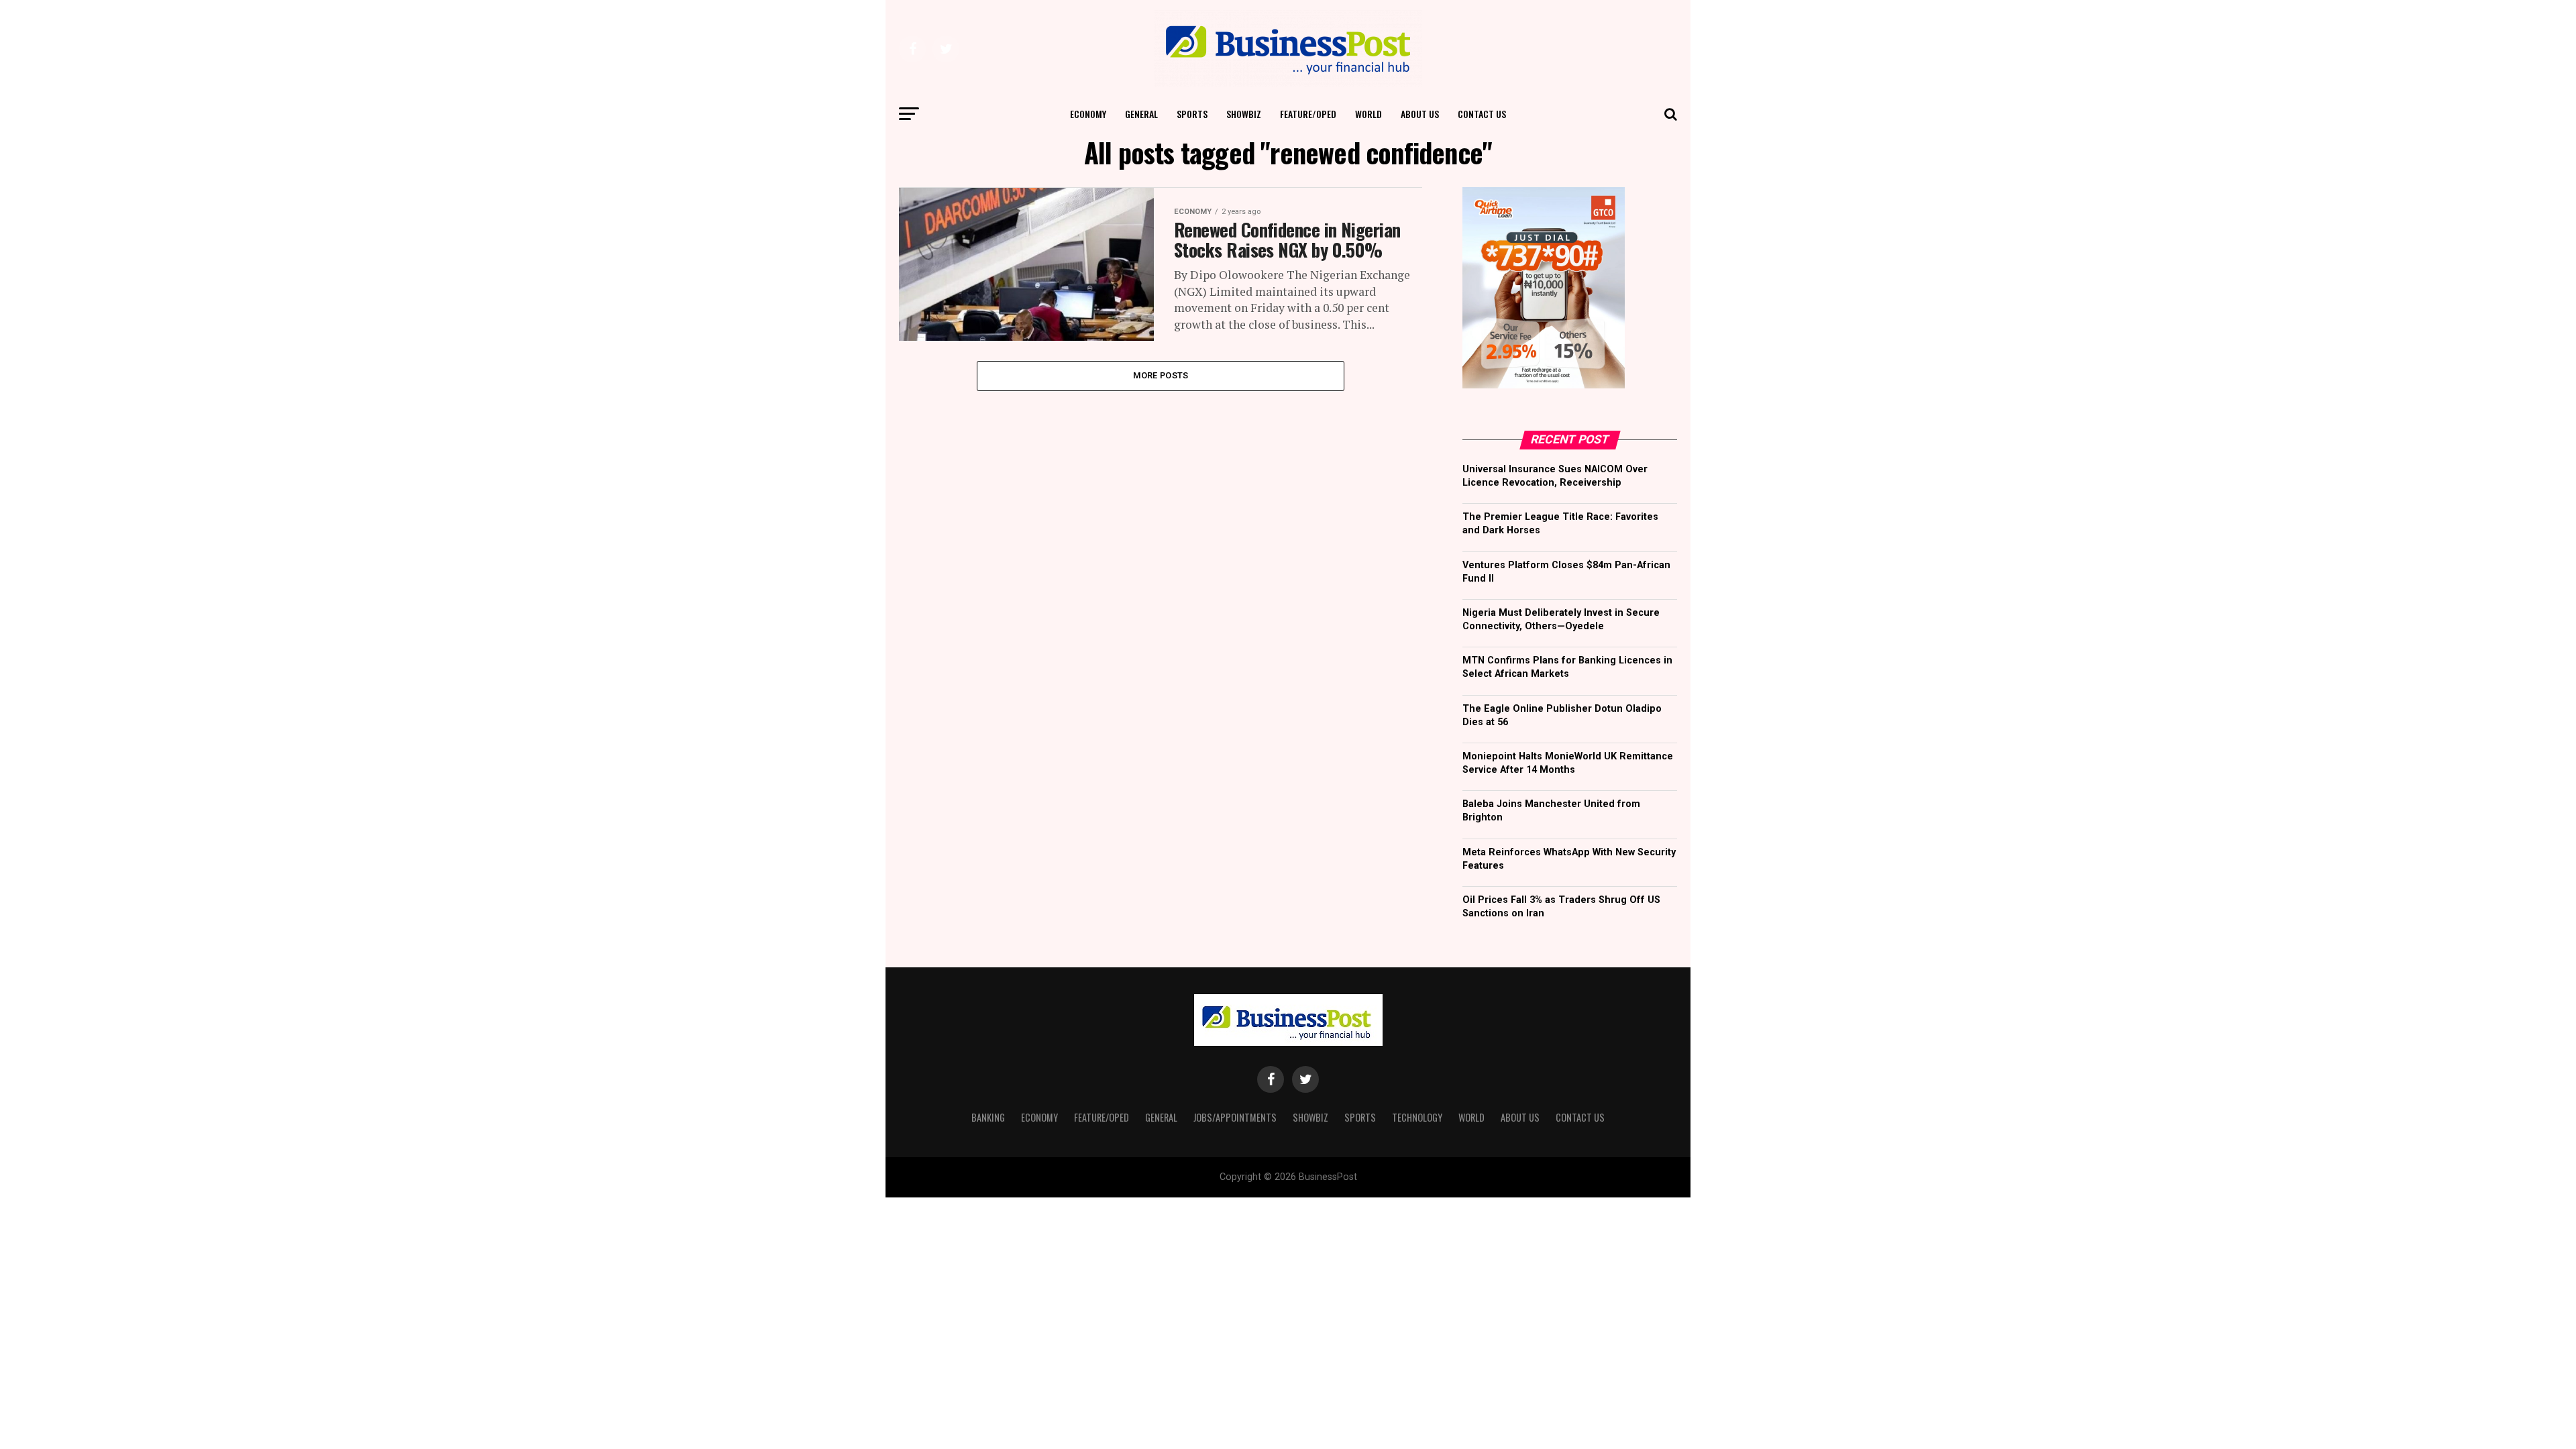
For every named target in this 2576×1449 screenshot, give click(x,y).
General (1141, 114)
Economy (1088, 114)
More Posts (1161, 375)
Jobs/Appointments (1235, 1117)
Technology (1417, 1117)
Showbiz (1244, 114)
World (1368, 114)
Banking (988, 1117)
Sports (1192, 114)
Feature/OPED (1308, 114)
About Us (1420, 114)
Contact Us (1482, 114)
